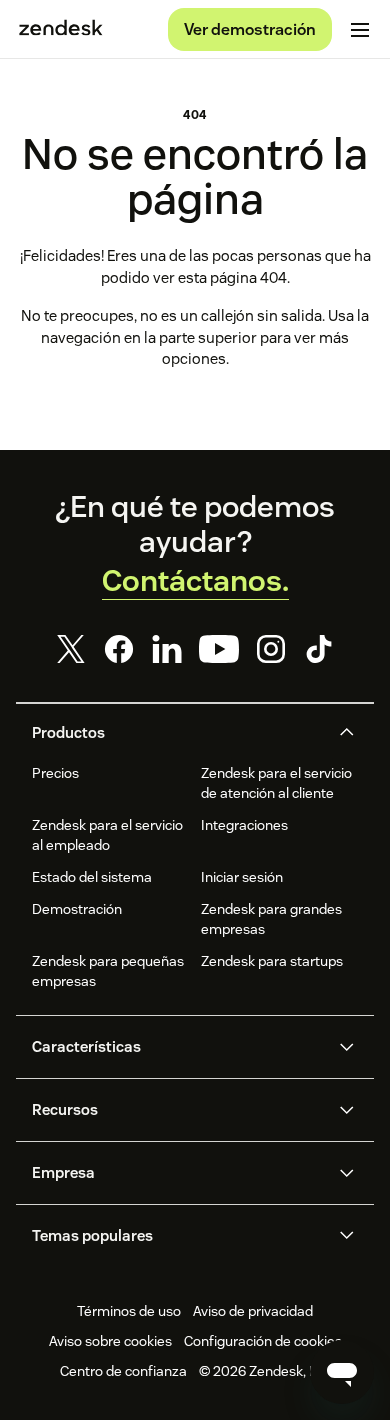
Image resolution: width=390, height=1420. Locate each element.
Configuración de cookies (263, 1341)
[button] (178, 733)
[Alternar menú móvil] (360, 30)
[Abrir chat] (342, 1372)
